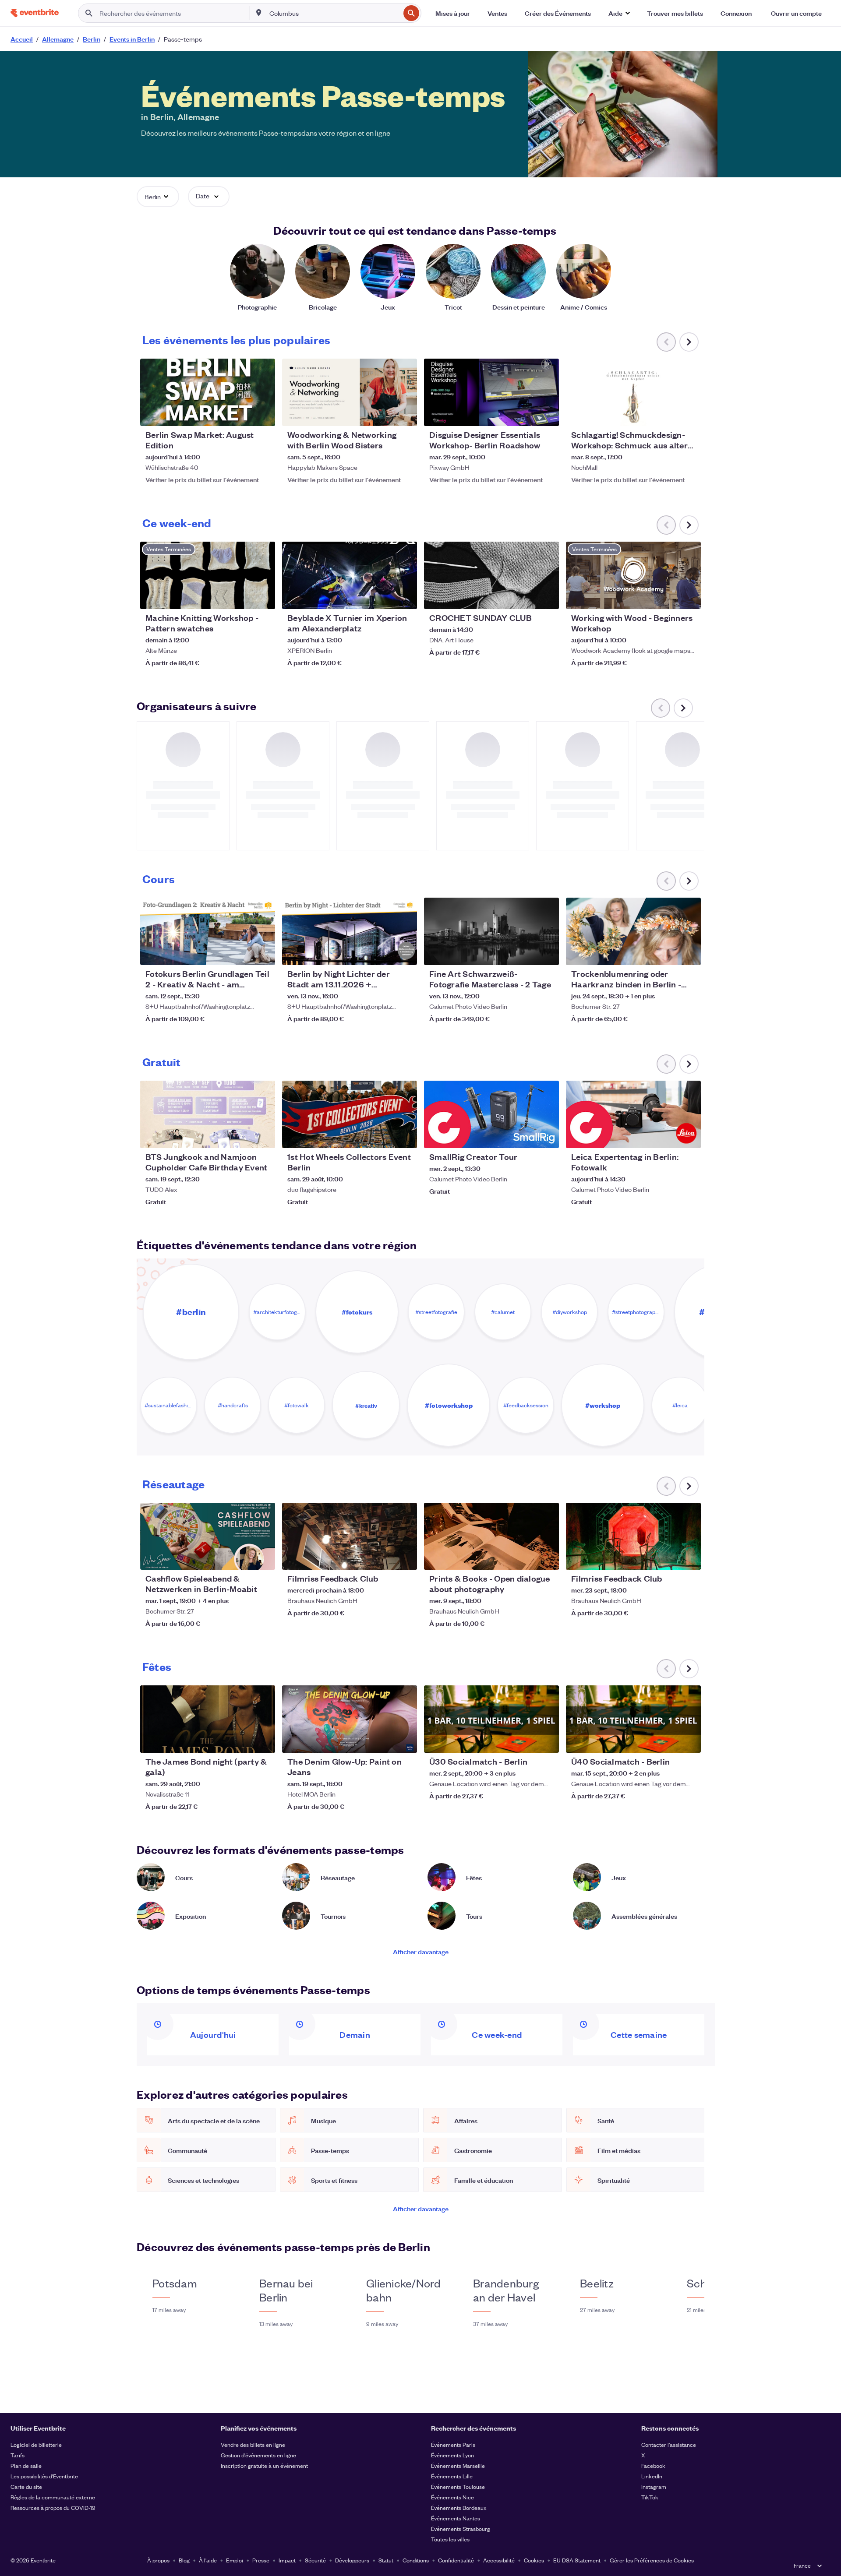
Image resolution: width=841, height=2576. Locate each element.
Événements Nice (452, 2497)
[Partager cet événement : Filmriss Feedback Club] (405, 1558)
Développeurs (352, 2560)
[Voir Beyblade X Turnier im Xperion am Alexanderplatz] (350, 575)
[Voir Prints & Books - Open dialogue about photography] (491, 1536)
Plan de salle (26, 2465)
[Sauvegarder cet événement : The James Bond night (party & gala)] (242, 1741)
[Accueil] (35, 13)
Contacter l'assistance (669, 2444)
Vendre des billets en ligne (253, 2444)
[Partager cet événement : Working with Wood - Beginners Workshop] (689, 597)
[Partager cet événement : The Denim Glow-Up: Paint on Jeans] (405, 1741)
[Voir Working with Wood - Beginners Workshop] (633, 575)
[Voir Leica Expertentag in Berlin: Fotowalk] (633, 1114)
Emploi (235, 2560)
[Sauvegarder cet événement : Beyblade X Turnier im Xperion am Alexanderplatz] (384, 597)
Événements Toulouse (458, 2486)
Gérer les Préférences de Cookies (652, 2560)
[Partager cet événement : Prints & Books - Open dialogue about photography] (547, 1558)
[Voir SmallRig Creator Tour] (491, 1114)
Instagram (654, 2486)
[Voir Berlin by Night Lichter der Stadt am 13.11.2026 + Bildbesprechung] (350, 931)
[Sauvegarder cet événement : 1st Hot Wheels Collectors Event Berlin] (384, 1136)
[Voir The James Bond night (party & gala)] (208, 1719)
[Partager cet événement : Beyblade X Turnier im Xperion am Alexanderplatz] (405, 597)
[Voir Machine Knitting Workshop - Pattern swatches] (208, 575)
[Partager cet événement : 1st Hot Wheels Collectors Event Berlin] (405, 1136)
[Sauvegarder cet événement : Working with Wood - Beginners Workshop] (668, 597)
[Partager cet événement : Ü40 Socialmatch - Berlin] (689, 1741)
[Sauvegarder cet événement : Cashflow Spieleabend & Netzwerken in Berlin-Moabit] (242, 1558)
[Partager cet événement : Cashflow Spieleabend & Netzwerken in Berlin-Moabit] (263, 1558)
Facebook (653, 2465)
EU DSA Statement (577, 2560)
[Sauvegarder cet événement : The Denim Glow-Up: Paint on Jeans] (384, 1741)
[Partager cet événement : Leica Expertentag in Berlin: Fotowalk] (689, 1136)
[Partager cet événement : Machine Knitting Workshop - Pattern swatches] (263, 597)
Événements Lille (452, 2476)
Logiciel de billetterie (36, 2444)
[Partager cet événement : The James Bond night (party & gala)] (263, 1741)
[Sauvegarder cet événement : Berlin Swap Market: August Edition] (242, 414)
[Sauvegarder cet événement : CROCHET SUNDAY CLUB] (526, 597)
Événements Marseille (458, 2465)
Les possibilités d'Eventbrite (44, 2476)
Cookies (534, 2560)
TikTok (650, 2497)
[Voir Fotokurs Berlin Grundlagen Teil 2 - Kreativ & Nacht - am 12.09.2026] (208, 931)
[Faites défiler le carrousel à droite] (689, 342)
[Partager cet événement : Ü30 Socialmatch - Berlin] (547, 1741)
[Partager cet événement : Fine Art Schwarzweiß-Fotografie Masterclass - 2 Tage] (547, 953)
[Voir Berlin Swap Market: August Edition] (208, 392)
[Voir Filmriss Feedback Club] (350, 1536)
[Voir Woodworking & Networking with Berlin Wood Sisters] (350, 392)
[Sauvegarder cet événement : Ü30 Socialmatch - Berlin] (526, 1741)
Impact (287, 2560)
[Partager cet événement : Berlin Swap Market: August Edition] (263, 414)
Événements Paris (453, 2444)
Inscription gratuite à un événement (264, 2465)
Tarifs (18, 2455)
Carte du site (26, 2486)
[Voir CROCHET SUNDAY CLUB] (491, 575)
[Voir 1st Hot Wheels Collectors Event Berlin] (350, 1114)
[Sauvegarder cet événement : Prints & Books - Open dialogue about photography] (526, 1558)
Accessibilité (499, 2560)
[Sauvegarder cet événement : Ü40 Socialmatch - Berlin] (668, 1741)
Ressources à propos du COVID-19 (53, 2507)
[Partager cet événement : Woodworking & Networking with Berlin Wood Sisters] (405, 414)
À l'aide (208, 2560)
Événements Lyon (452, 2455)
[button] (619, 13)
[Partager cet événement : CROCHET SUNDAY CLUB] (547, 597)
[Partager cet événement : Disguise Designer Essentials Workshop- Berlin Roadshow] (547, 414)
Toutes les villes (450, 2539)
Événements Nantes (456, 2518)
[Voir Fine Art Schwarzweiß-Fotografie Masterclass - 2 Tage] (491, 931)
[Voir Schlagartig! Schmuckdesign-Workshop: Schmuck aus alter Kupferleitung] (633, 392)
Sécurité (315, 2560)
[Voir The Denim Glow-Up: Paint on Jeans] (350, 1719)
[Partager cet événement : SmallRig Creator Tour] (547, 1136)
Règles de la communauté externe (53, 2497)
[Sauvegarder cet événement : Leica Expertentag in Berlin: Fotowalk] (668, 1136)
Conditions (416, 2560)
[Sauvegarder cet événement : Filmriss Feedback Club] (384, 1558)
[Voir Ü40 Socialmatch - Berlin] (633, 1719)
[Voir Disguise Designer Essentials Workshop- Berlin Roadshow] (491, 392)
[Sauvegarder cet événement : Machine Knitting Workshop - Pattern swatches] (242, 597)
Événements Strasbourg (461, 2528)
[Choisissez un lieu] (259, 13)
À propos (158, 2560)
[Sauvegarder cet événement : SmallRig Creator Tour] (526, 1136)
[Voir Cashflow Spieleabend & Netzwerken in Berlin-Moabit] (208, 1536)
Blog (184, 2560)
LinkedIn (652, 2476)
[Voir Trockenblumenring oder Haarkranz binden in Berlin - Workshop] (633, 931)
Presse (261, 2560)
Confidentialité (456, 2560)
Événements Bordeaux (459, 2507)
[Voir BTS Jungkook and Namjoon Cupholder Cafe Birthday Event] (208, 1114)
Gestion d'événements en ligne (258, 2455)
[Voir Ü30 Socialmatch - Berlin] (491, 1719)
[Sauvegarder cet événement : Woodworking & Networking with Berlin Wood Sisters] (384, 414)
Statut (386, 2560)
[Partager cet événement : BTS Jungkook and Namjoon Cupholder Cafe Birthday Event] (263, 1136)
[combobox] (334, 13)
